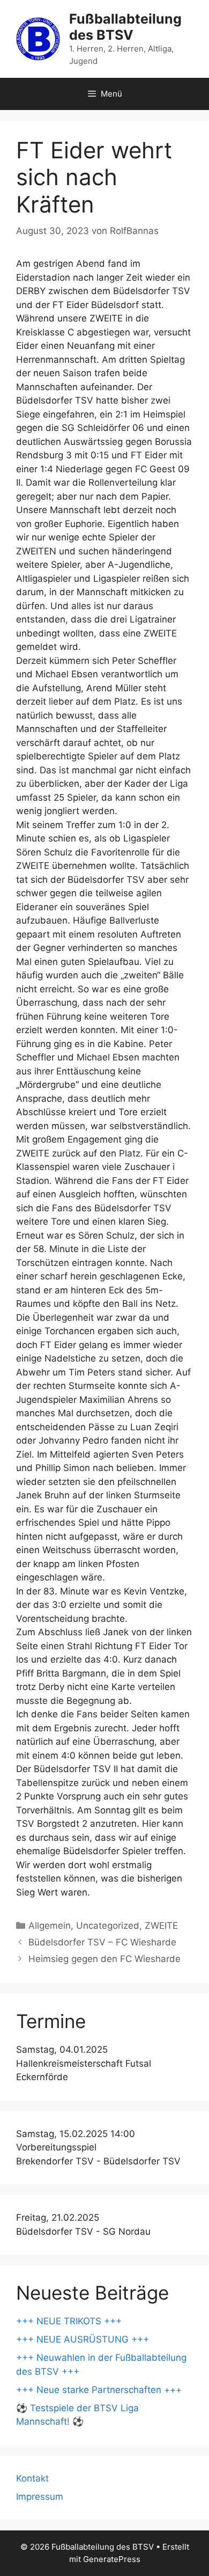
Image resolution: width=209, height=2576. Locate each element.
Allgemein (50, 1926)
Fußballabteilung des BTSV (125, 27)
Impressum (40, 2497)
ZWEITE (161, 1926)
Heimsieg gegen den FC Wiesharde (104, 1959)
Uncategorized (108, 1926)
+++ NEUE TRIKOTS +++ (69, 2321)
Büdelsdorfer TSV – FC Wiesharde (102, 1942)
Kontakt (32, 2478)
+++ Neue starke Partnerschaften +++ (99, 2390)
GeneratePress (112, 2559)
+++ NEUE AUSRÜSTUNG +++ (83, 2339)
